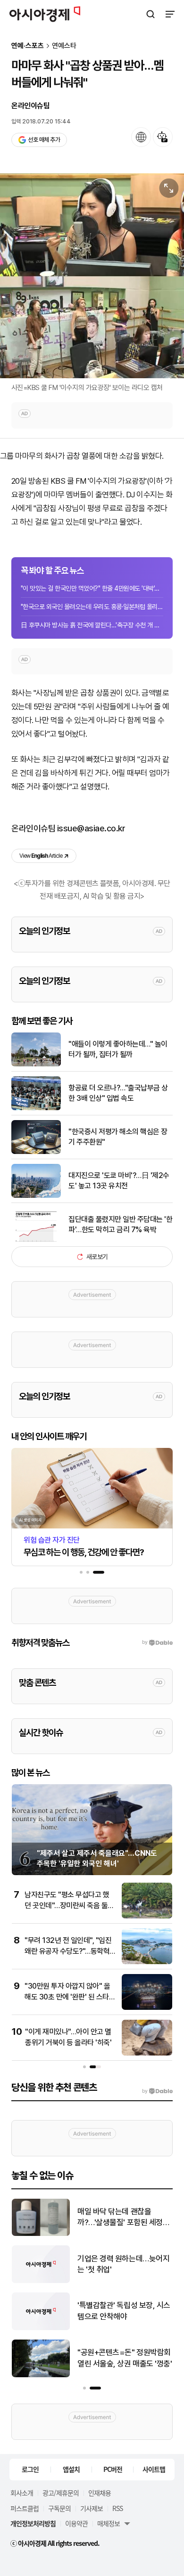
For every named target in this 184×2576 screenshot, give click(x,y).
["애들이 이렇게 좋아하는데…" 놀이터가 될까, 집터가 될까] (36, 1064)
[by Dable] (157, 2091)
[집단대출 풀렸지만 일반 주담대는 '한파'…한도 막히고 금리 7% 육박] (36, 1239)
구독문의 (59, 2508)
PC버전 (113, 2469)
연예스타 (64, 46)
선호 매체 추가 (44, 140)
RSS (117, 2508)
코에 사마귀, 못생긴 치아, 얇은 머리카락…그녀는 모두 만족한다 (124, 2312)
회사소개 (22, 2493)
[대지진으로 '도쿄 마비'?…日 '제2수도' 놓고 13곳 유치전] (36, 1196)
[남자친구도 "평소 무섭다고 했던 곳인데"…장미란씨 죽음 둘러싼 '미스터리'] (147, 1916)
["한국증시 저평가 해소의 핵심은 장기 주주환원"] (36, 1152)
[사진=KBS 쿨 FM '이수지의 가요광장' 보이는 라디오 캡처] (92, 276)
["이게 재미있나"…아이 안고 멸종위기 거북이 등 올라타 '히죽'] (147, 2053)
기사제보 (92, 2508)
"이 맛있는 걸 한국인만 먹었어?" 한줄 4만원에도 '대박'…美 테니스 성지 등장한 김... (92, 588)
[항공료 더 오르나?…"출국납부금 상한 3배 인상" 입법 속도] (36, 1108)
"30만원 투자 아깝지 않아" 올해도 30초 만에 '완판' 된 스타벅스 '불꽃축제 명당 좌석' (70, 1997)
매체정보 (109, 2523)
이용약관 (76, 2523)
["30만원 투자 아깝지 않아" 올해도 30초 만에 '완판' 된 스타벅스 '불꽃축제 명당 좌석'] (147, 2008)
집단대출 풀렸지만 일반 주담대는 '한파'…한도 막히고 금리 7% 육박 (120, 1224)
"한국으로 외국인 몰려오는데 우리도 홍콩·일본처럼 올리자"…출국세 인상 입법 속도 (92, 607)
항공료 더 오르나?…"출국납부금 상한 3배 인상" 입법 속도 (118, 1093)
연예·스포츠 (28, 46)
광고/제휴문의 (61, 2493)
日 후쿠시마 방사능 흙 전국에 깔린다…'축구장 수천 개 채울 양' (92, 625)
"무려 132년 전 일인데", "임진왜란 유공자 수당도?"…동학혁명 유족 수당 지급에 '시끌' (68, 1951)
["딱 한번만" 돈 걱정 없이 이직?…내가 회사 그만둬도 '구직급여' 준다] (41, 2234)
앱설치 (71, 2469)
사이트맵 (154, 2469)
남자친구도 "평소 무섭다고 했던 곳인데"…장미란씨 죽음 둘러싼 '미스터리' (69, 1905)
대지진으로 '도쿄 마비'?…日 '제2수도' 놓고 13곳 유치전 (119, 1181)
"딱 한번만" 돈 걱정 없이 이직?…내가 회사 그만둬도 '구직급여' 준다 (124, 2218)
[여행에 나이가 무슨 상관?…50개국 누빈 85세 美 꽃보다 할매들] (41, 2375)
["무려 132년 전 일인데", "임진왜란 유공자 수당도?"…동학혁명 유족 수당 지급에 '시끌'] (147, 1962)
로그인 (30, 2469)
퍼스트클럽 (25, 2508)
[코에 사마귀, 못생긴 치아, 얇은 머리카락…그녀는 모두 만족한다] (41, 2328)
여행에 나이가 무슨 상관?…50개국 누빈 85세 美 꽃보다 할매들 (125, 2359)
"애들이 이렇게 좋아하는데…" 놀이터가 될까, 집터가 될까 (118, 1049)
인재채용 (100, 2493)
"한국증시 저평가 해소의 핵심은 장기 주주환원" (118, 1137)
